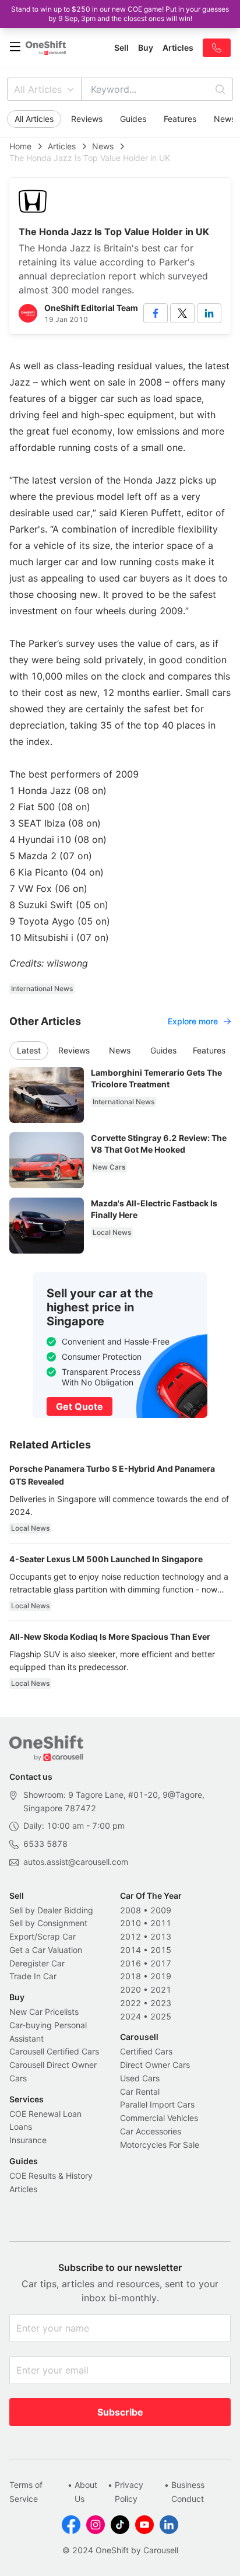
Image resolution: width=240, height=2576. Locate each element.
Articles (62, 146)
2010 (130, 1923)
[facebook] (156, 313)
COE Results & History (51, 2176)
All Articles (38, 89)
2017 (161, 1963)
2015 (161, 1950)
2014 (130, 1950)
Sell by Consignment (48, 1923)
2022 (130, 2003)
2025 (161, 2016)
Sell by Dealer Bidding (51, 1910)
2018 (130, 1976)
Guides (133, 119)
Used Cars (140, 2078)
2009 (161, 1910)
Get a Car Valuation (46, 1950)
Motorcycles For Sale (160, 2145)
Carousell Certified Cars (54, 2051)
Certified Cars (146, 2051)
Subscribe (120, 2412)
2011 (161, 1923)
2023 (161, 2003)
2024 (130, 2016)
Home (20, 146)
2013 (161, 1936)
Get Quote (80, 1406)
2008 (130, 1910)
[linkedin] (209, 313)
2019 (161, 1976)
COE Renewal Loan (45, 2114)
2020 (130, 1989)
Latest (29, 1050)
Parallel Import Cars (157, 2104)
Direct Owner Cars (155, 2065)
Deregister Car (37, 1963)
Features (180, 119)
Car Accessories (151, 2131)
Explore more (193, 1021)
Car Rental (140, 2092)
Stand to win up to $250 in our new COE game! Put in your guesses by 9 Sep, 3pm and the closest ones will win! (120, 14)
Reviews (87, 119)
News (103, 146)
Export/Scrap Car (43, 1936)
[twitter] (182, 313)
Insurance (28, 2140)
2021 (161, 1989)
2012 (130, 1936)
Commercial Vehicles (159, 2118)
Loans (21, 2127)
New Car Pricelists (44, 2012)
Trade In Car (33, 1976)
